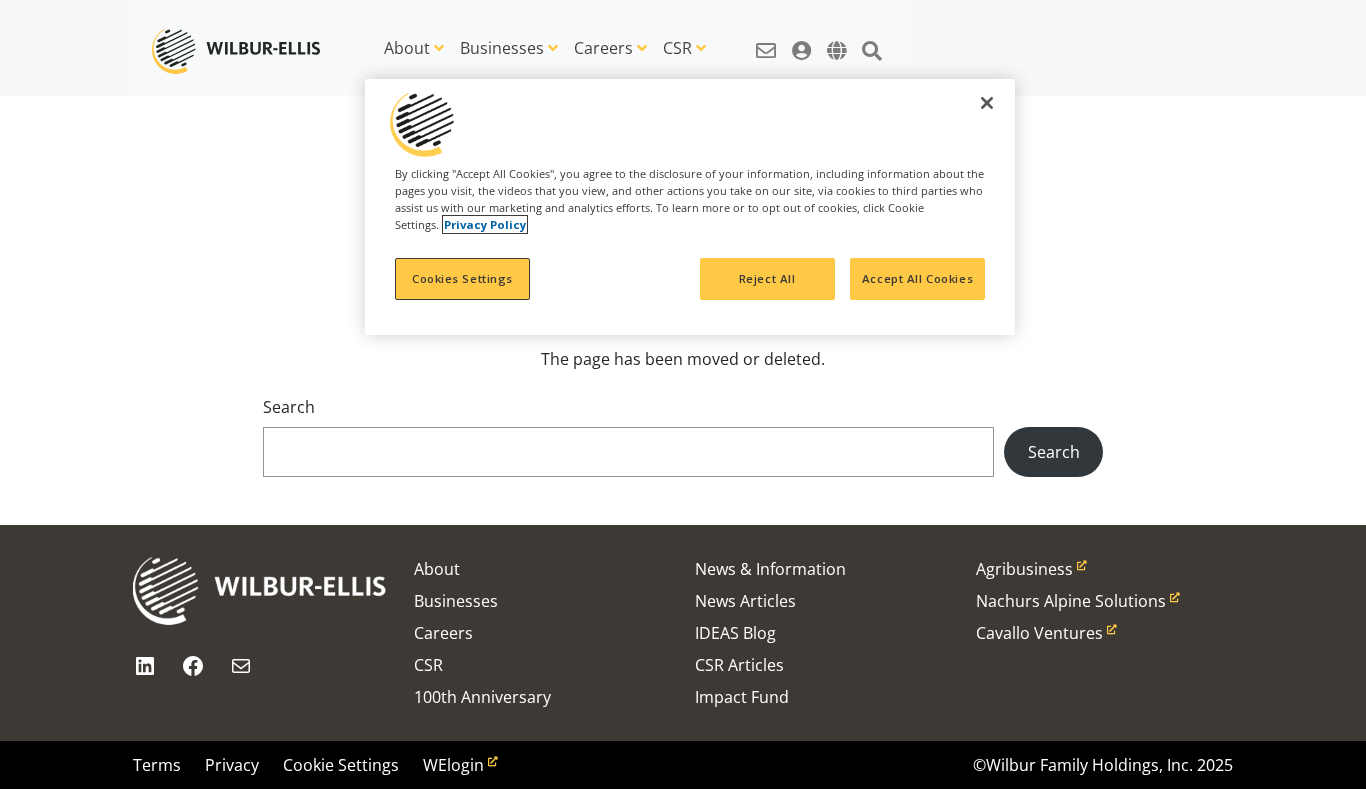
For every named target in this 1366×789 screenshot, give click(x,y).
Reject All (767, 278)
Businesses (502, 48)
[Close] (987, 103)
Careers (603, 48)
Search (289, 407)
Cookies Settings (462, 278)
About (407, 48)
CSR (677, 48)
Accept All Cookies (917, 278)
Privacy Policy (485, 224)
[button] (766, 40)
